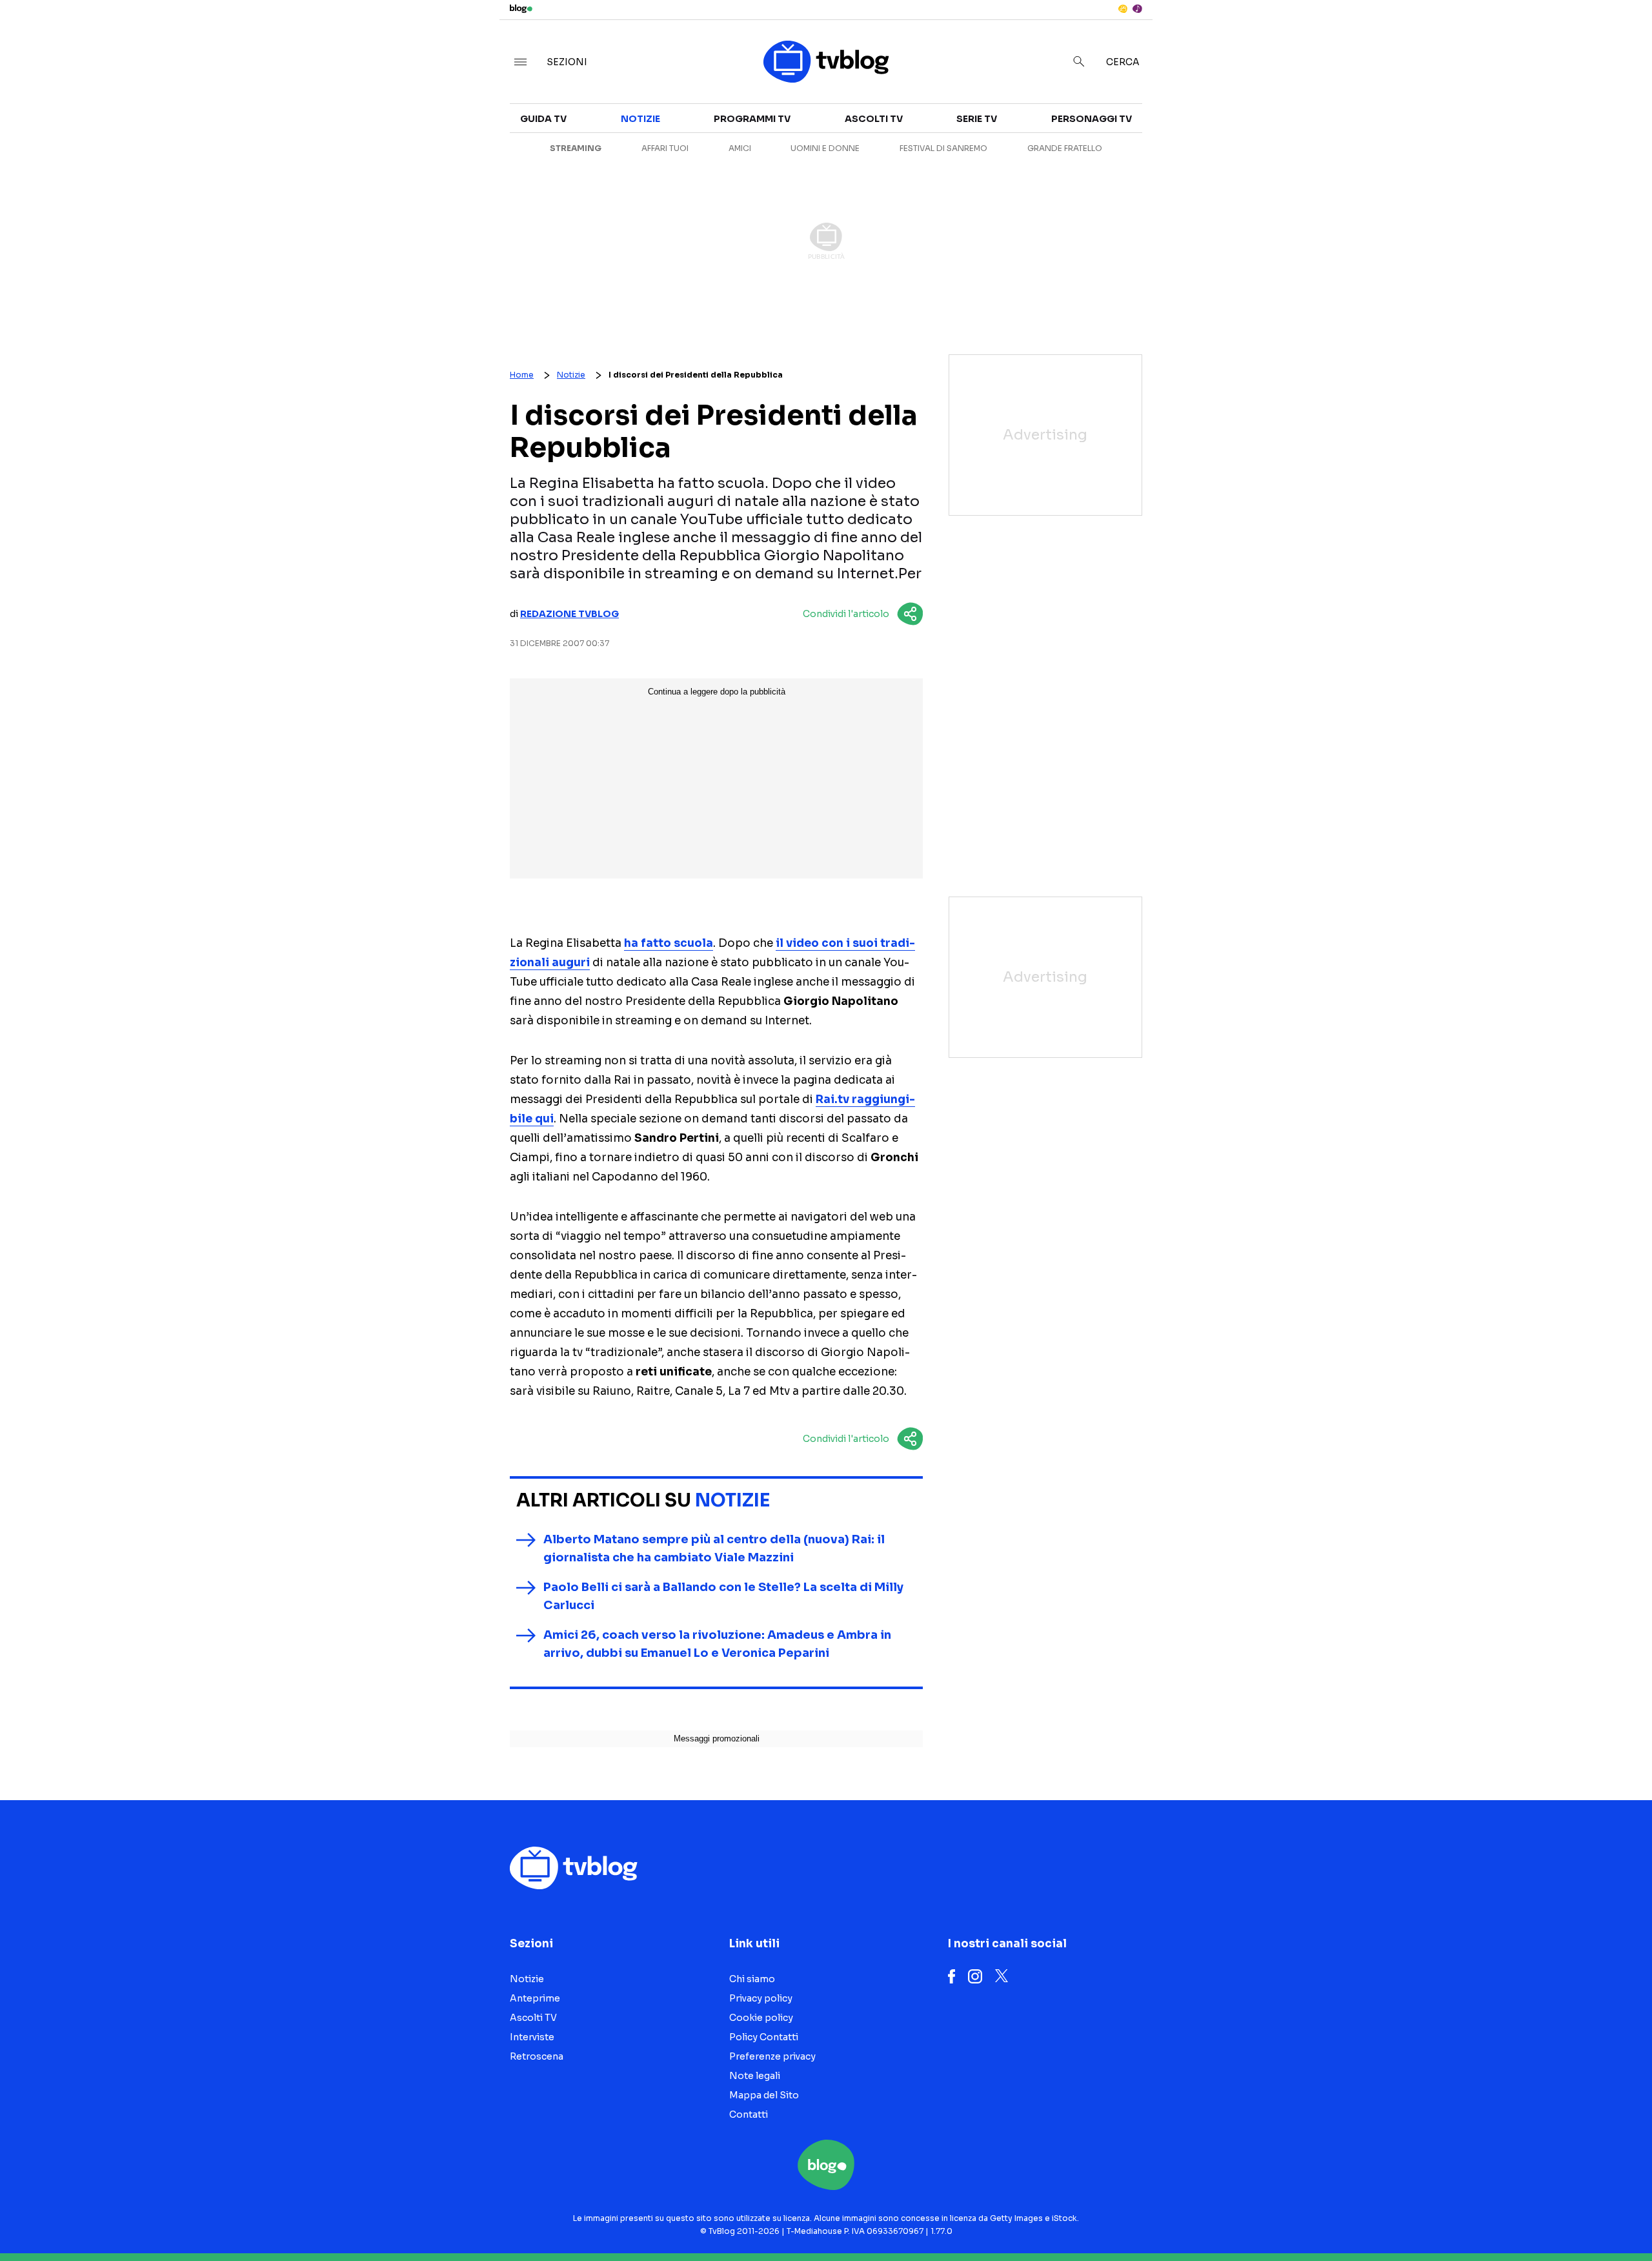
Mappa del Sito (764, 2095)
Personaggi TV (1092, 119)
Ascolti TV (874, 119)
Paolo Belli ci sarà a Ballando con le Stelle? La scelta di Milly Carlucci (723, 1596)
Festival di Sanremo (943, 148)
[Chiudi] (1622, 37)
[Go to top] (1435, 2218)
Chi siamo (752, 1979)
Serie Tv (977, 119)
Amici (740, 148)
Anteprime (1168, 150)
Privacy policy (761, 1998)
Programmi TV (752, 119)
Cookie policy (761, 2018)
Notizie (1160, 127)
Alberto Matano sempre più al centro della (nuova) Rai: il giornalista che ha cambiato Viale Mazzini (714, 1548)
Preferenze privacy (772, 2056)
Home (522, 375)
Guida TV (543, 119)
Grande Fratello (1065, 148)
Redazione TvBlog (569, 614)
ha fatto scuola (669, 943)
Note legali (755, 2076)
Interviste (1420, 127)
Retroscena (1174, 173)
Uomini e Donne (825, 148)
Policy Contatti (764, 2037)
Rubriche (1417, 150)
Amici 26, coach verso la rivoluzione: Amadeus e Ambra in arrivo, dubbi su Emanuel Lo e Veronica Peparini (717, 1644)
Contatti (749, 2114)
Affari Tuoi (665, 148)
